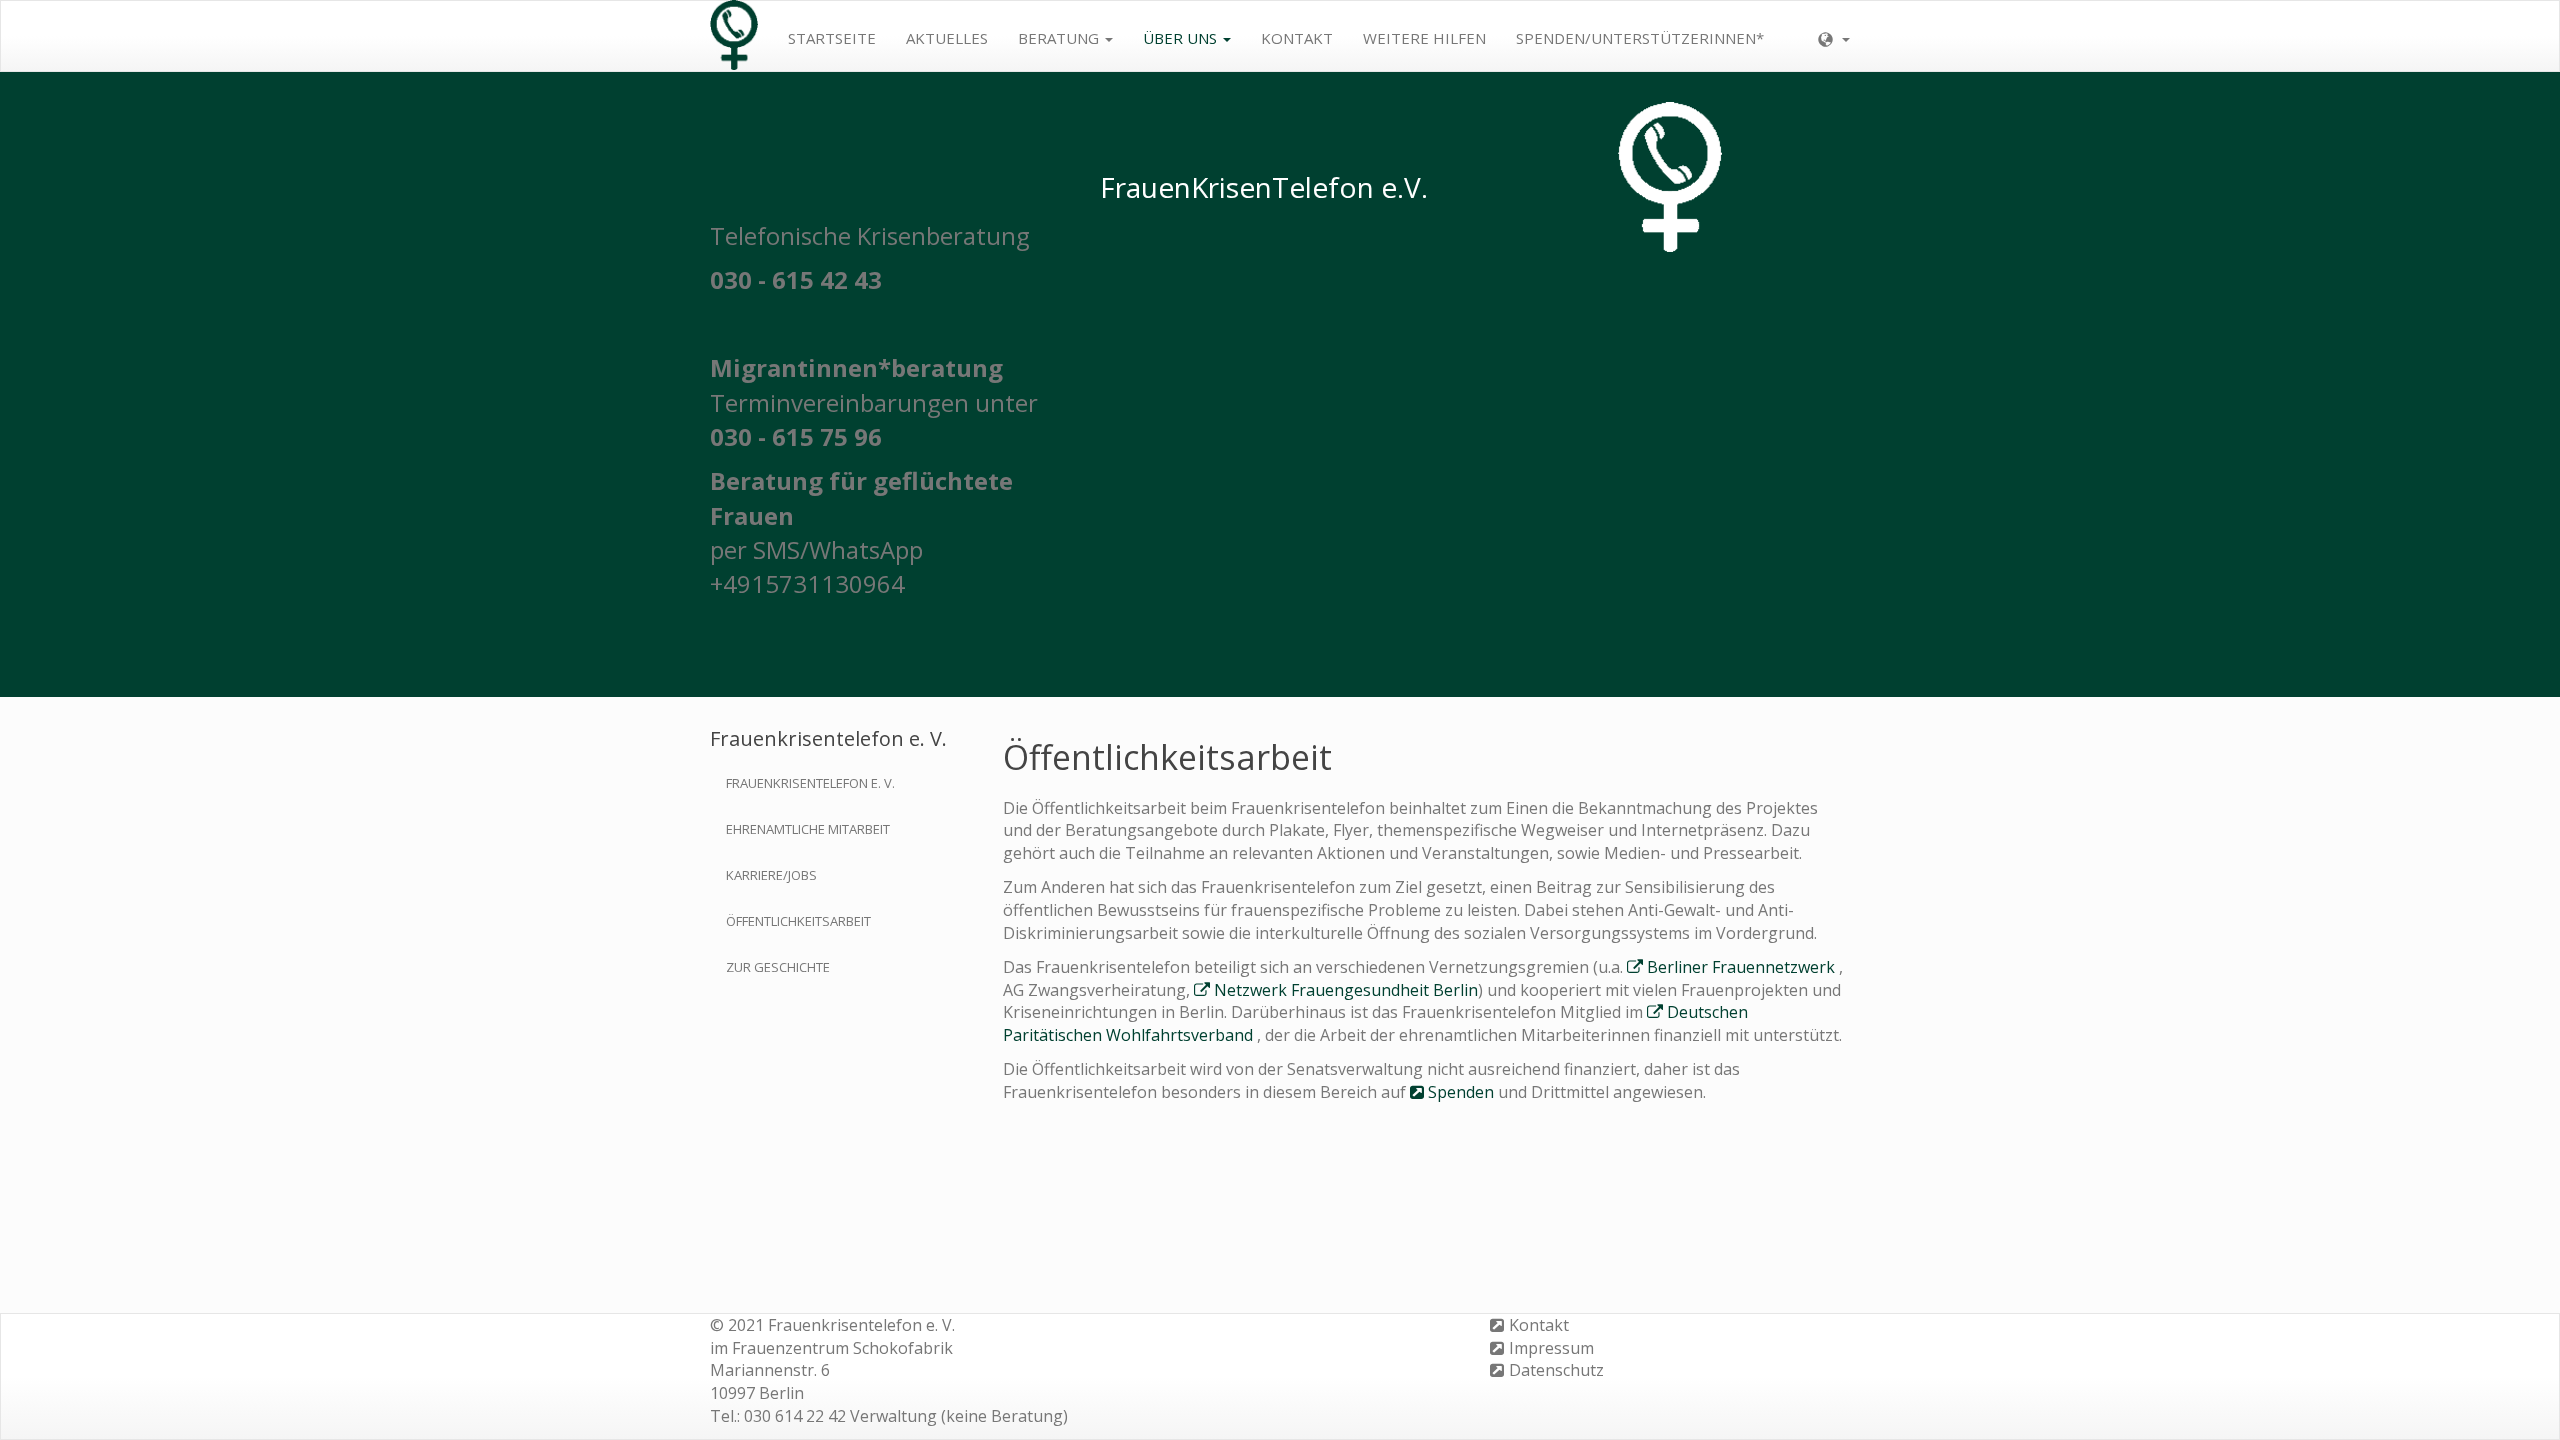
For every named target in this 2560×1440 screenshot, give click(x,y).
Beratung (1060, 38)
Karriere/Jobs (771, 875)
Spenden (1461, 1092)
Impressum (1551, 1348)
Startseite (832, 38)
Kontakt (1297, 38)
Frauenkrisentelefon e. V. (810, 783)
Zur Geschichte (778, 967)
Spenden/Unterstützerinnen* (1640, 38)
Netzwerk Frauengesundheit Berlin (1346, 990)
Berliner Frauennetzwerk (1741, 967)
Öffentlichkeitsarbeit (798, 921)
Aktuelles (947, 38)
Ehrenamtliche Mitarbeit (808, 829)
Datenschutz (1556, 1370)
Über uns (1182, 38)
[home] (734, 36)
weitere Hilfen (1424, 38)
